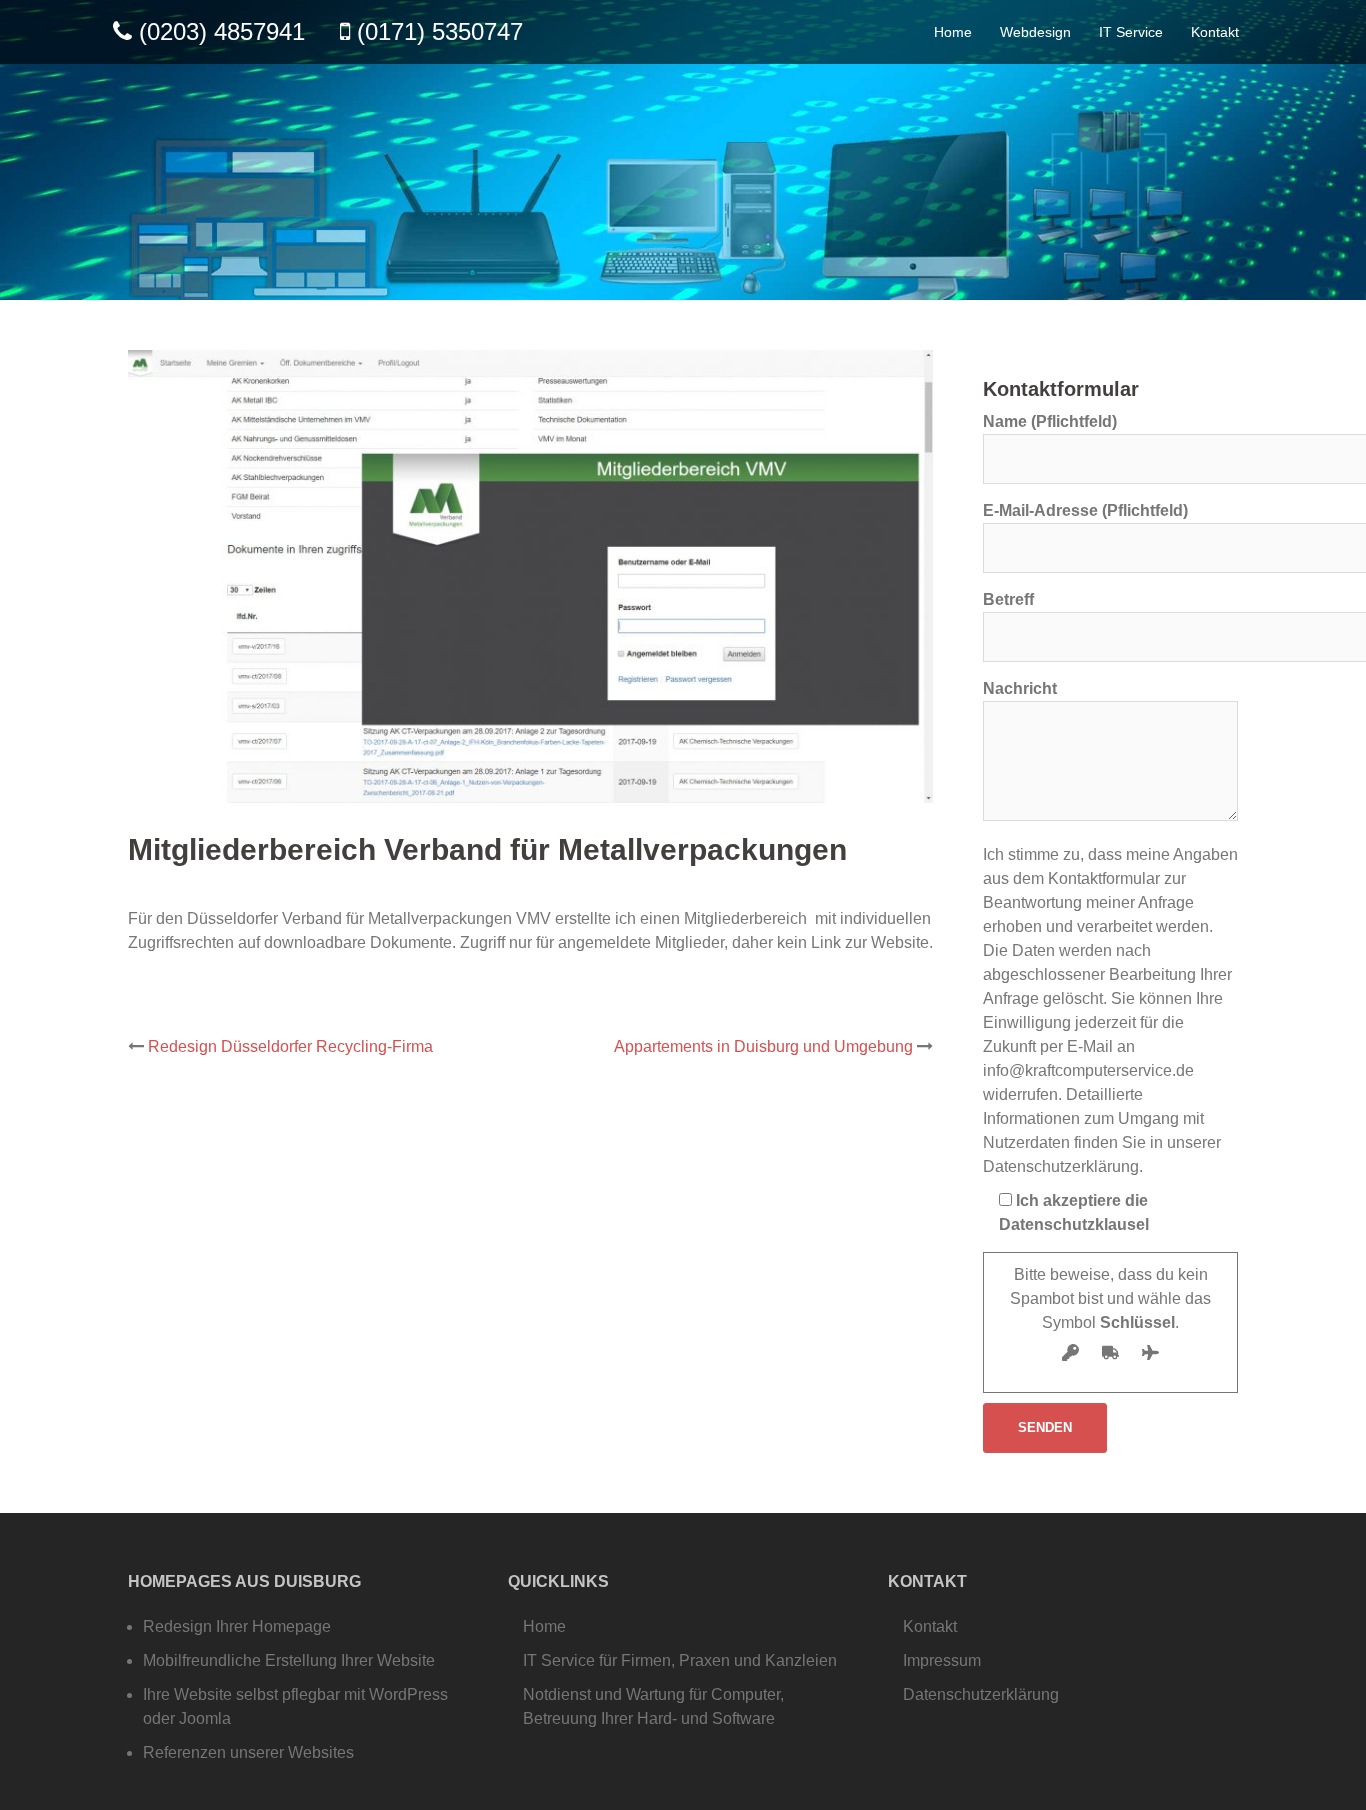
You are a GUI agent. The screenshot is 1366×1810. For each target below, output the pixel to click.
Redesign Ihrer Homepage (237, 1626)
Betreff (1008, 599)
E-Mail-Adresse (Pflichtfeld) (1085, 510)
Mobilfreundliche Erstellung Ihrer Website (289, 1660)
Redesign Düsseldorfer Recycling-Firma (290, 1046)
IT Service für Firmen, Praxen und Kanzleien (680, 1660)
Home (953, 32)
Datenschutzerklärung (981, 1694)
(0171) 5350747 (440, 31)
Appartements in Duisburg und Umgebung (763, 1046)
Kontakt (1215, 32)
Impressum (942, 1660)
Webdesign (1035, 32)
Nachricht (1020, 688)
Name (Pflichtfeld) (1050, 421)
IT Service (1131, 32)
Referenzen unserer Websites (248, 1752)
